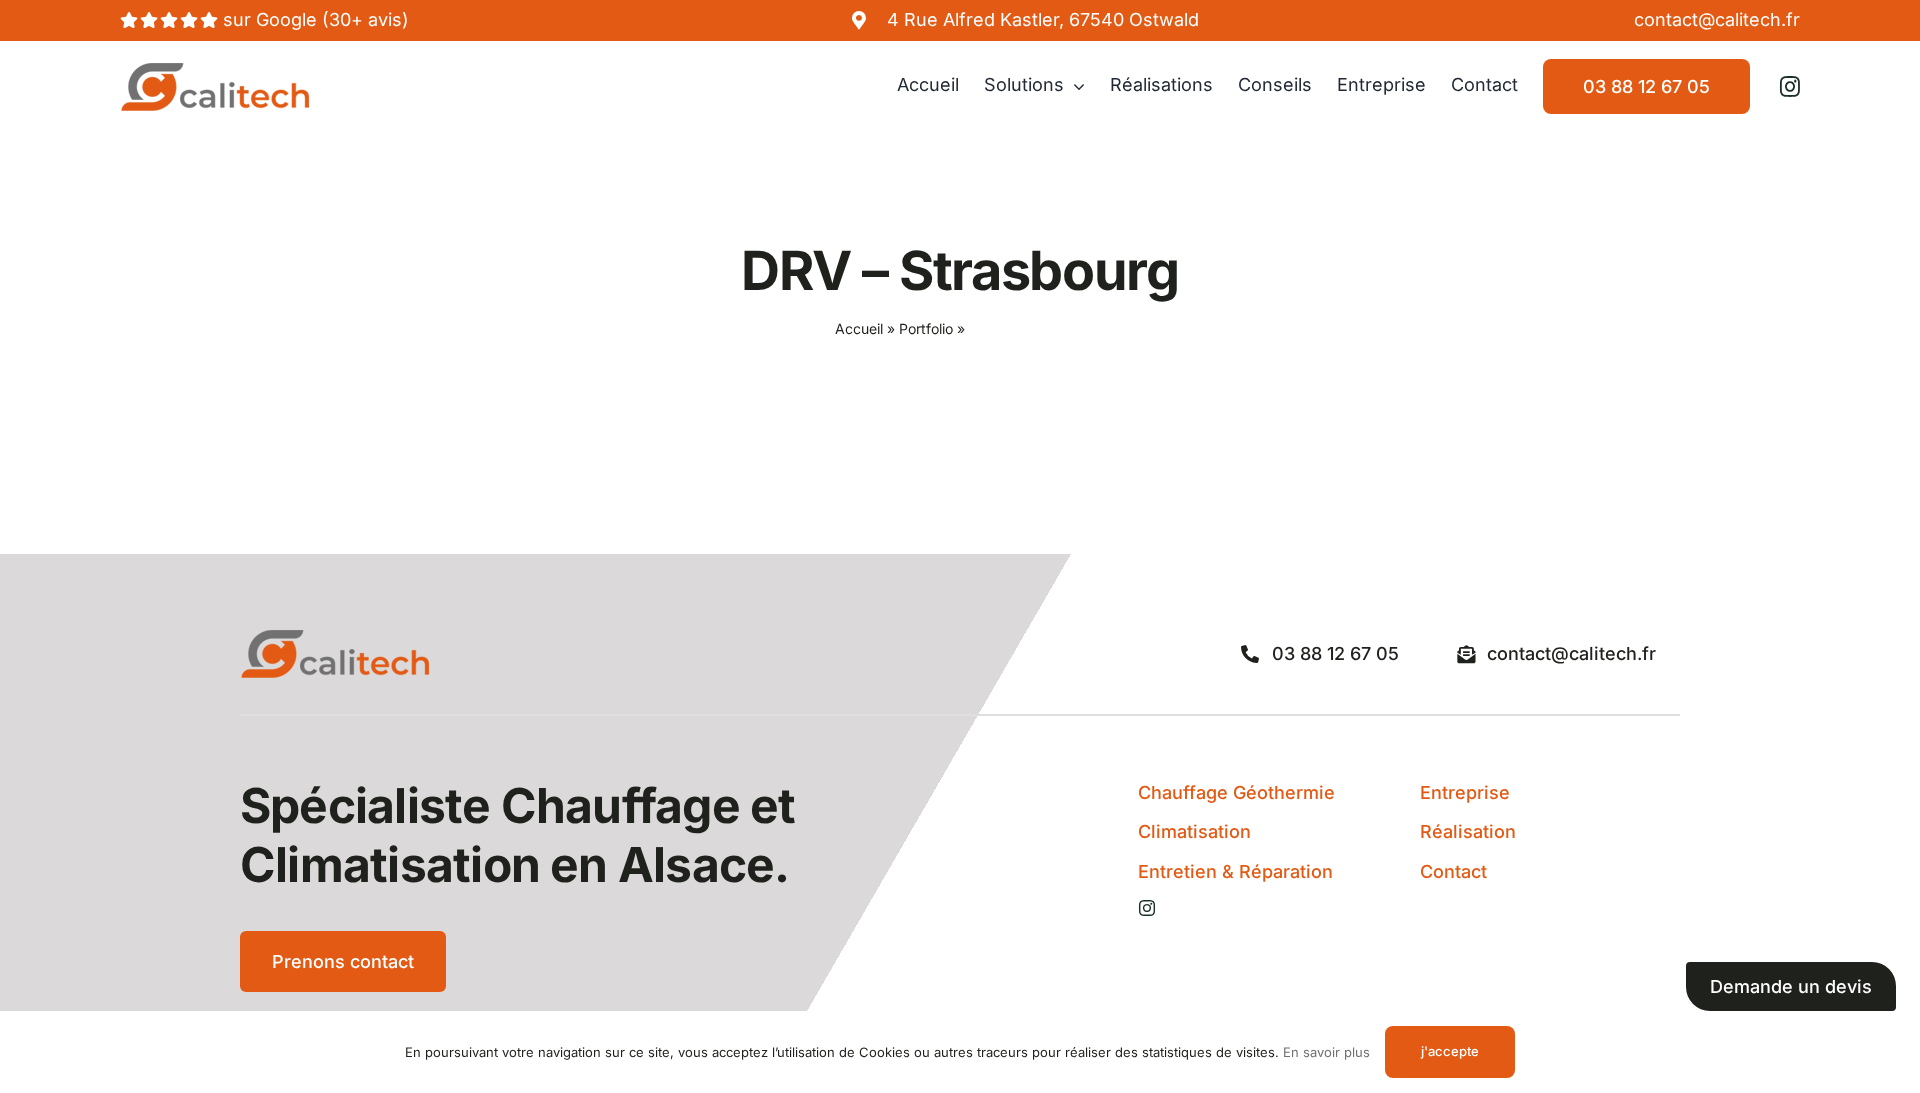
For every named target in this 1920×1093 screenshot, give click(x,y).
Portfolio (926, 328)
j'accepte (1450, 1051)
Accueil (859, 328)
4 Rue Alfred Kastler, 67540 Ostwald (1043, 19)
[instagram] (1790, 87)
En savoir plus (1326, 1052)
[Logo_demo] (215, 70)
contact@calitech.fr (1717, 19)
